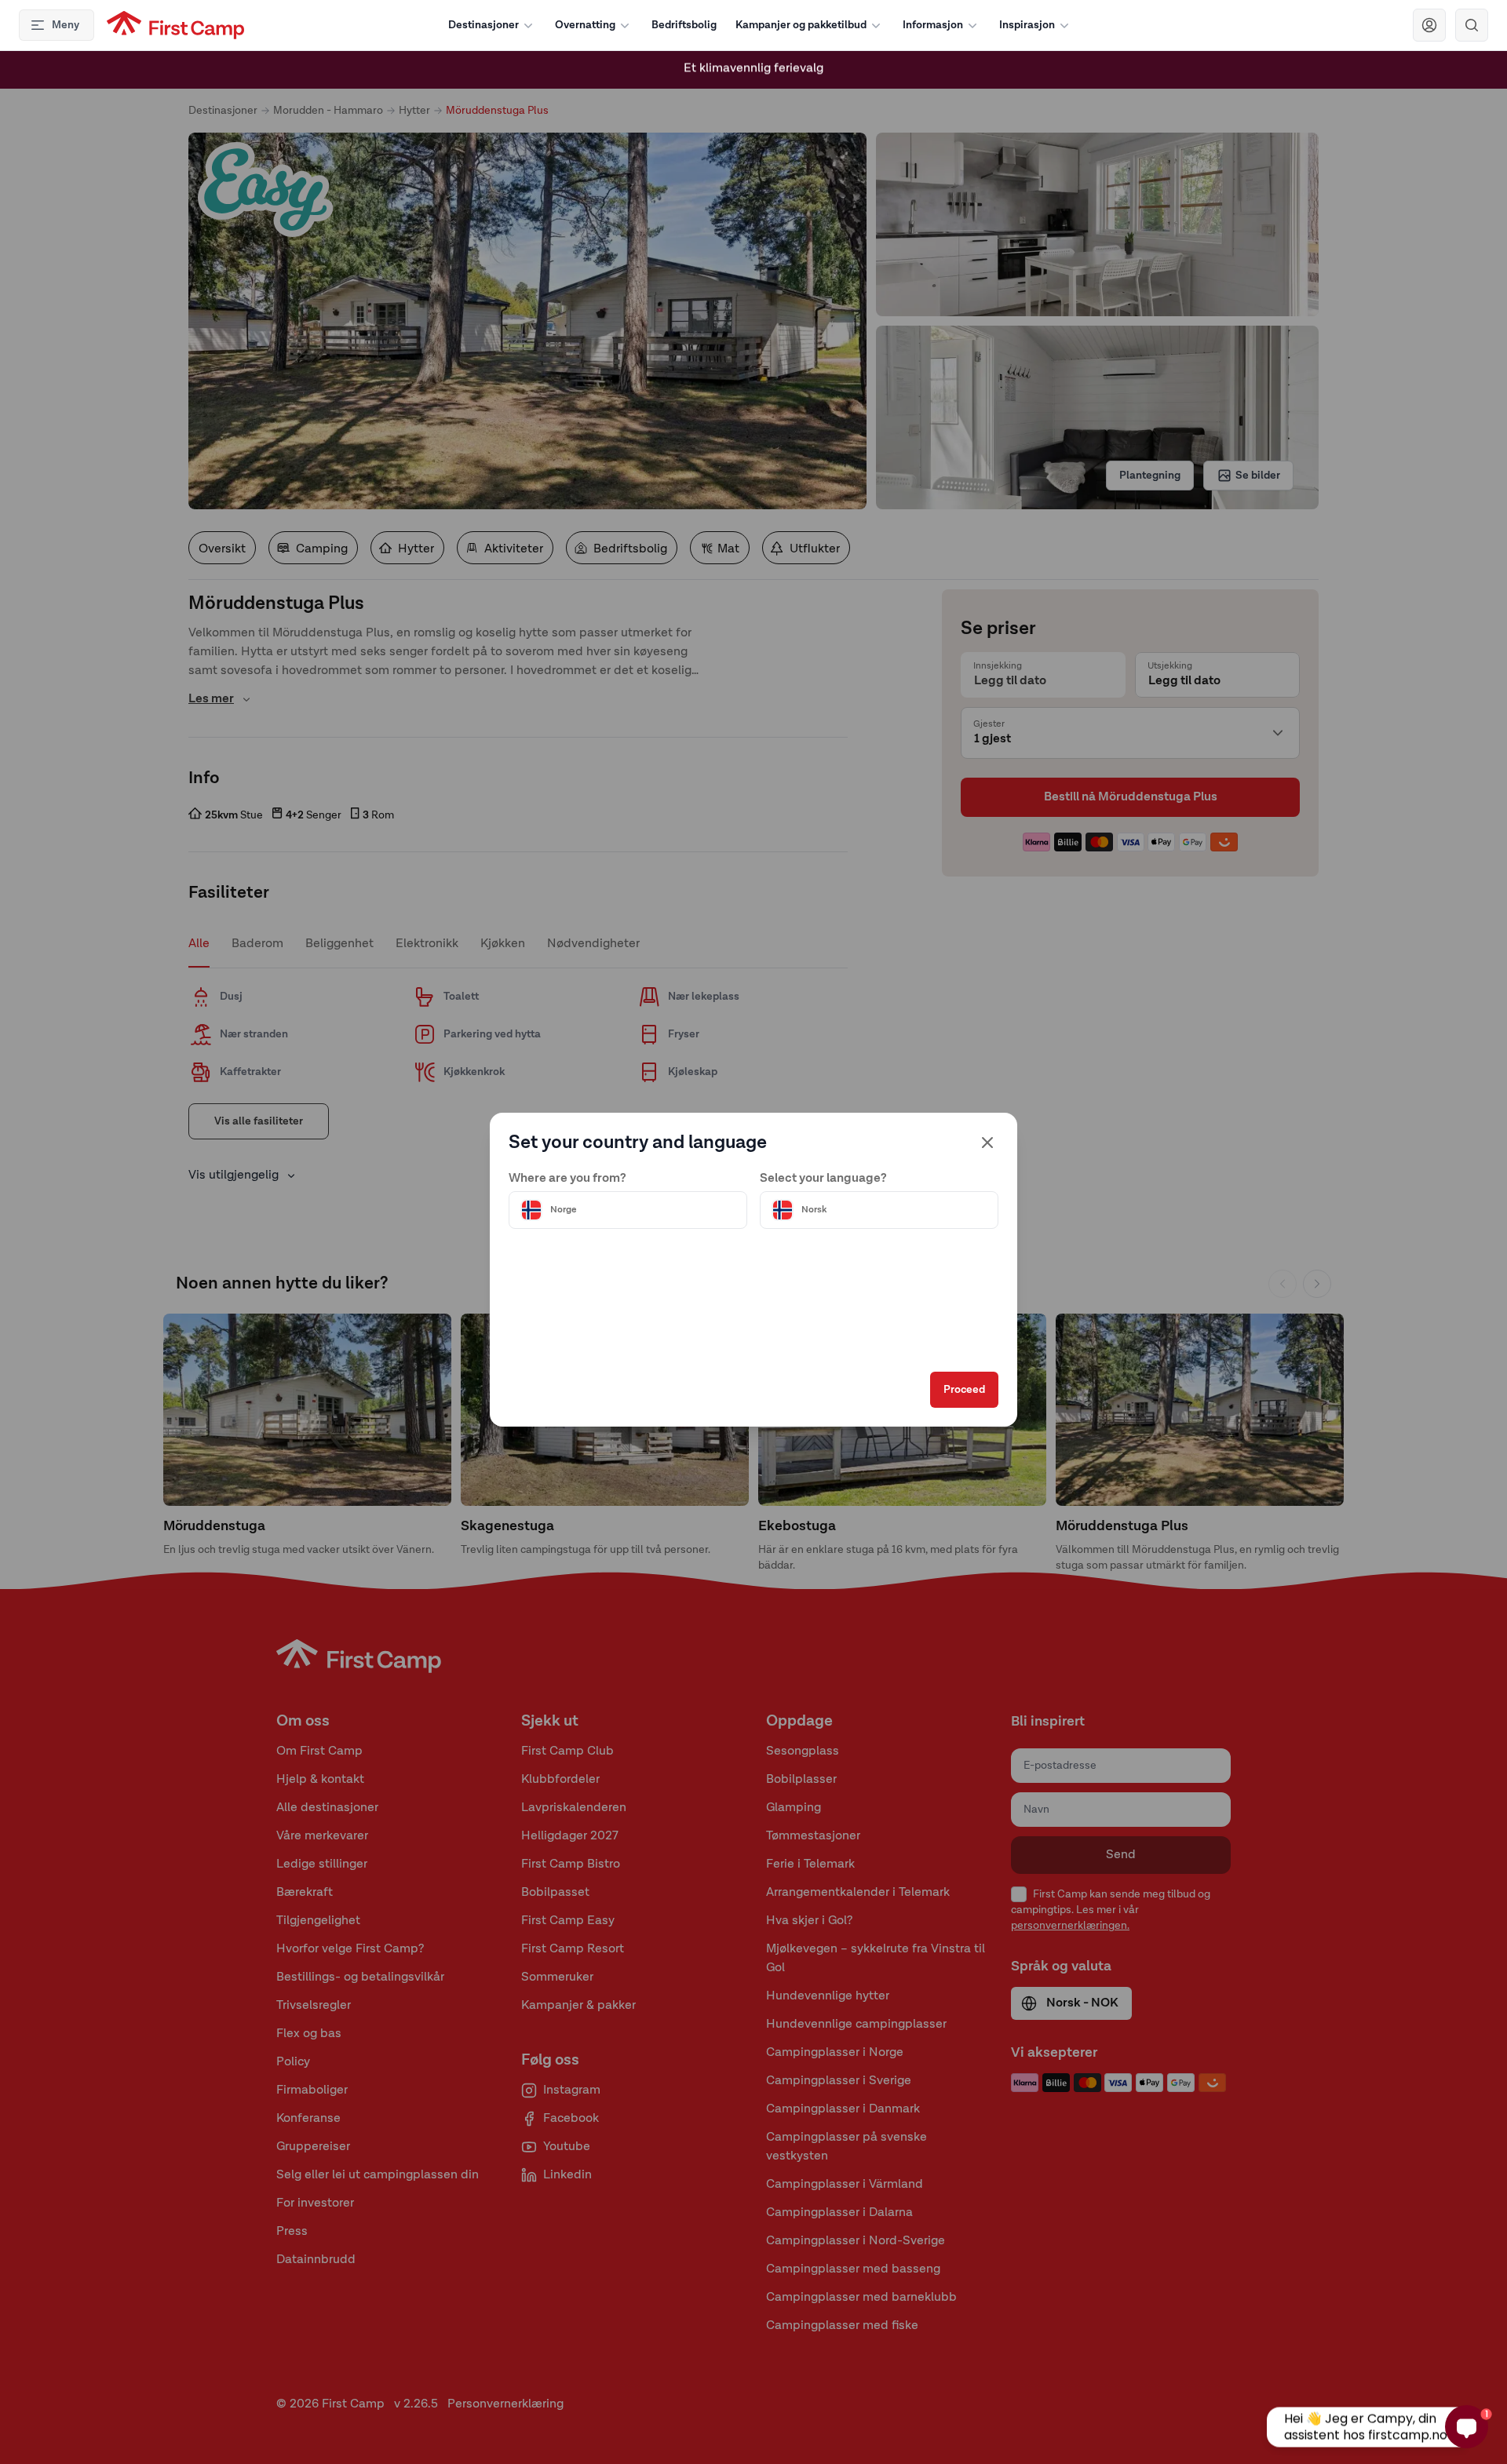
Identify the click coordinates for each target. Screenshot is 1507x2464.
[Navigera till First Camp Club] (1429, 25)
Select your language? (823, 1179)
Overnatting (585, 25)
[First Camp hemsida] (175, 25)
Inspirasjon (1027, 25)
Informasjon (933, 25)
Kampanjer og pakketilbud (801, 25)
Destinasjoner (483, 25)
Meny (66, 25)
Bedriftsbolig (684, 25)
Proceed (964, 1390)
